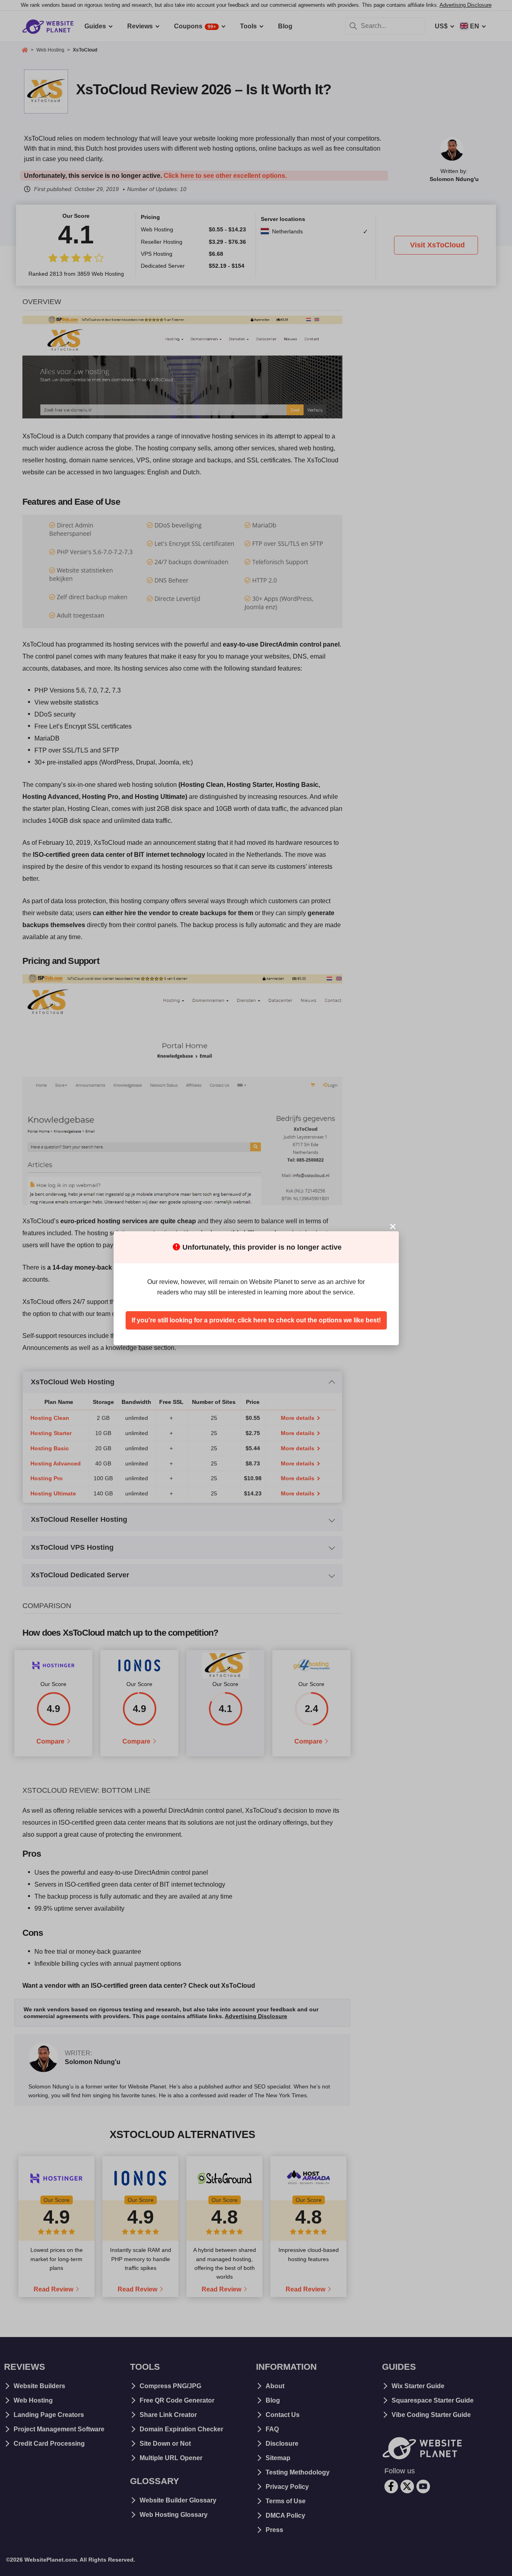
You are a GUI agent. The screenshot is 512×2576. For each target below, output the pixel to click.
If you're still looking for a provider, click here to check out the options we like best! (256, 1320)
